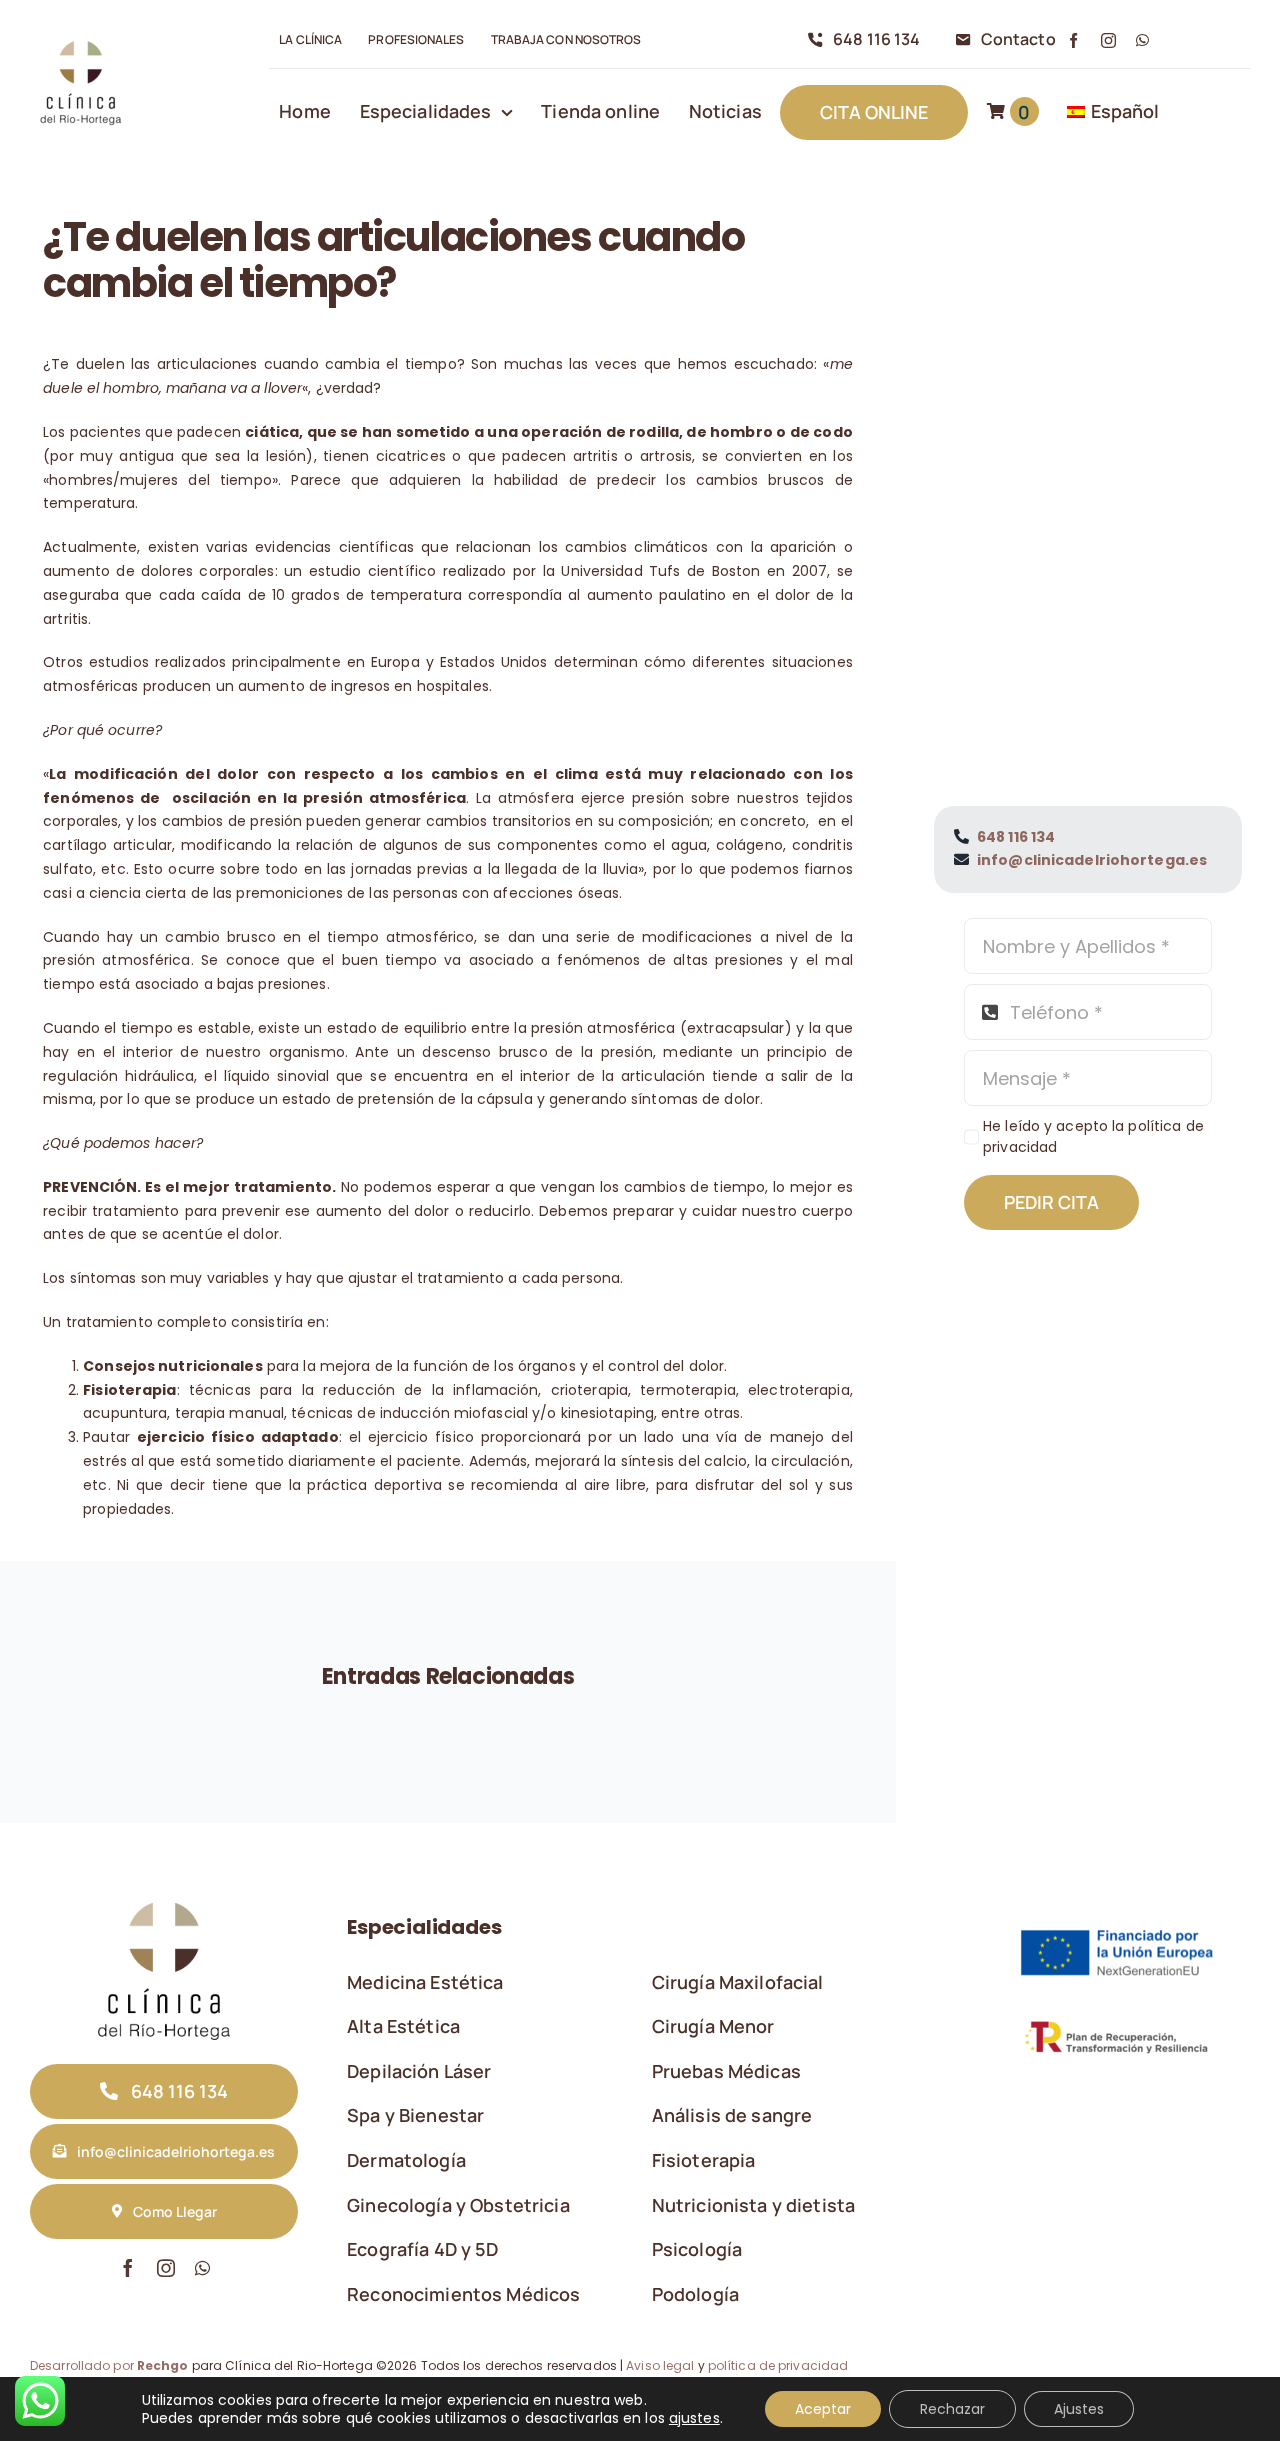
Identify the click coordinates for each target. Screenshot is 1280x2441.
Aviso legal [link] (660, 2365)
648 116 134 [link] (1016, 837)
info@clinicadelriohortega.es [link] (1092, 860)
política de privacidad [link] (778, 2365)
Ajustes (1079, 2409)
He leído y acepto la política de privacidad (1093, 1136)
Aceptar (823, 2409)
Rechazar (952, 2409)
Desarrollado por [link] (109, 2365)
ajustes (694, 2418)
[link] (80, 41)
